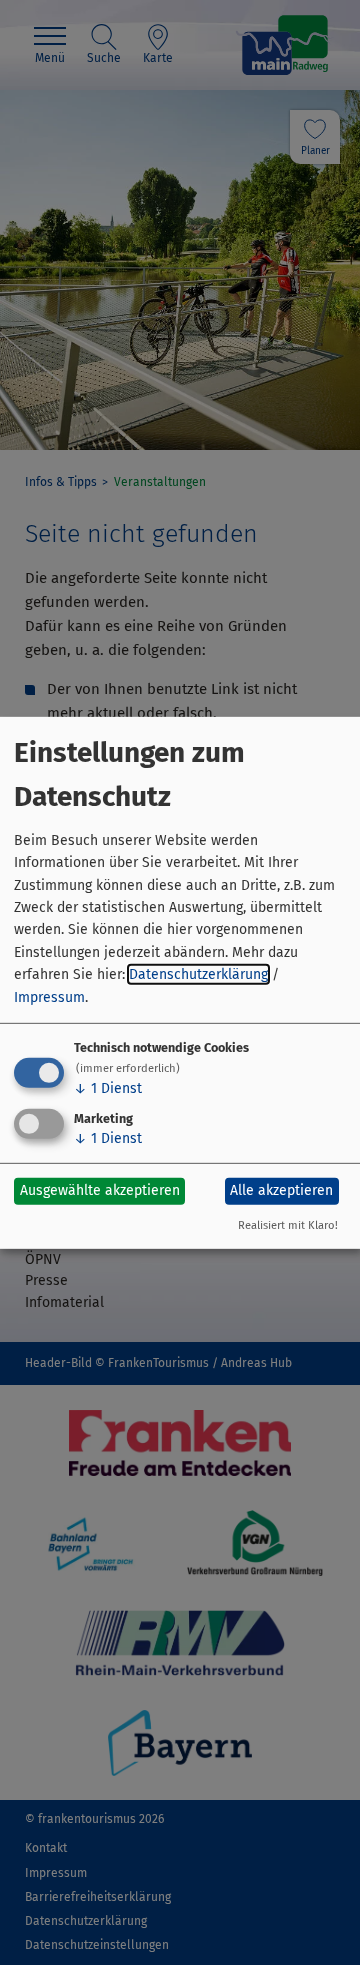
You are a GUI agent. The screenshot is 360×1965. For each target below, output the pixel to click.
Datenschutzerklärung (198, 974)
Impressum (49, 996)
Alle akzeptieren (281, 1190)
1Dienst (108, 1088)
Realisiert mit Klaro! (288, 1225)
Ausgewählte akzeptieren (100, 1190)
